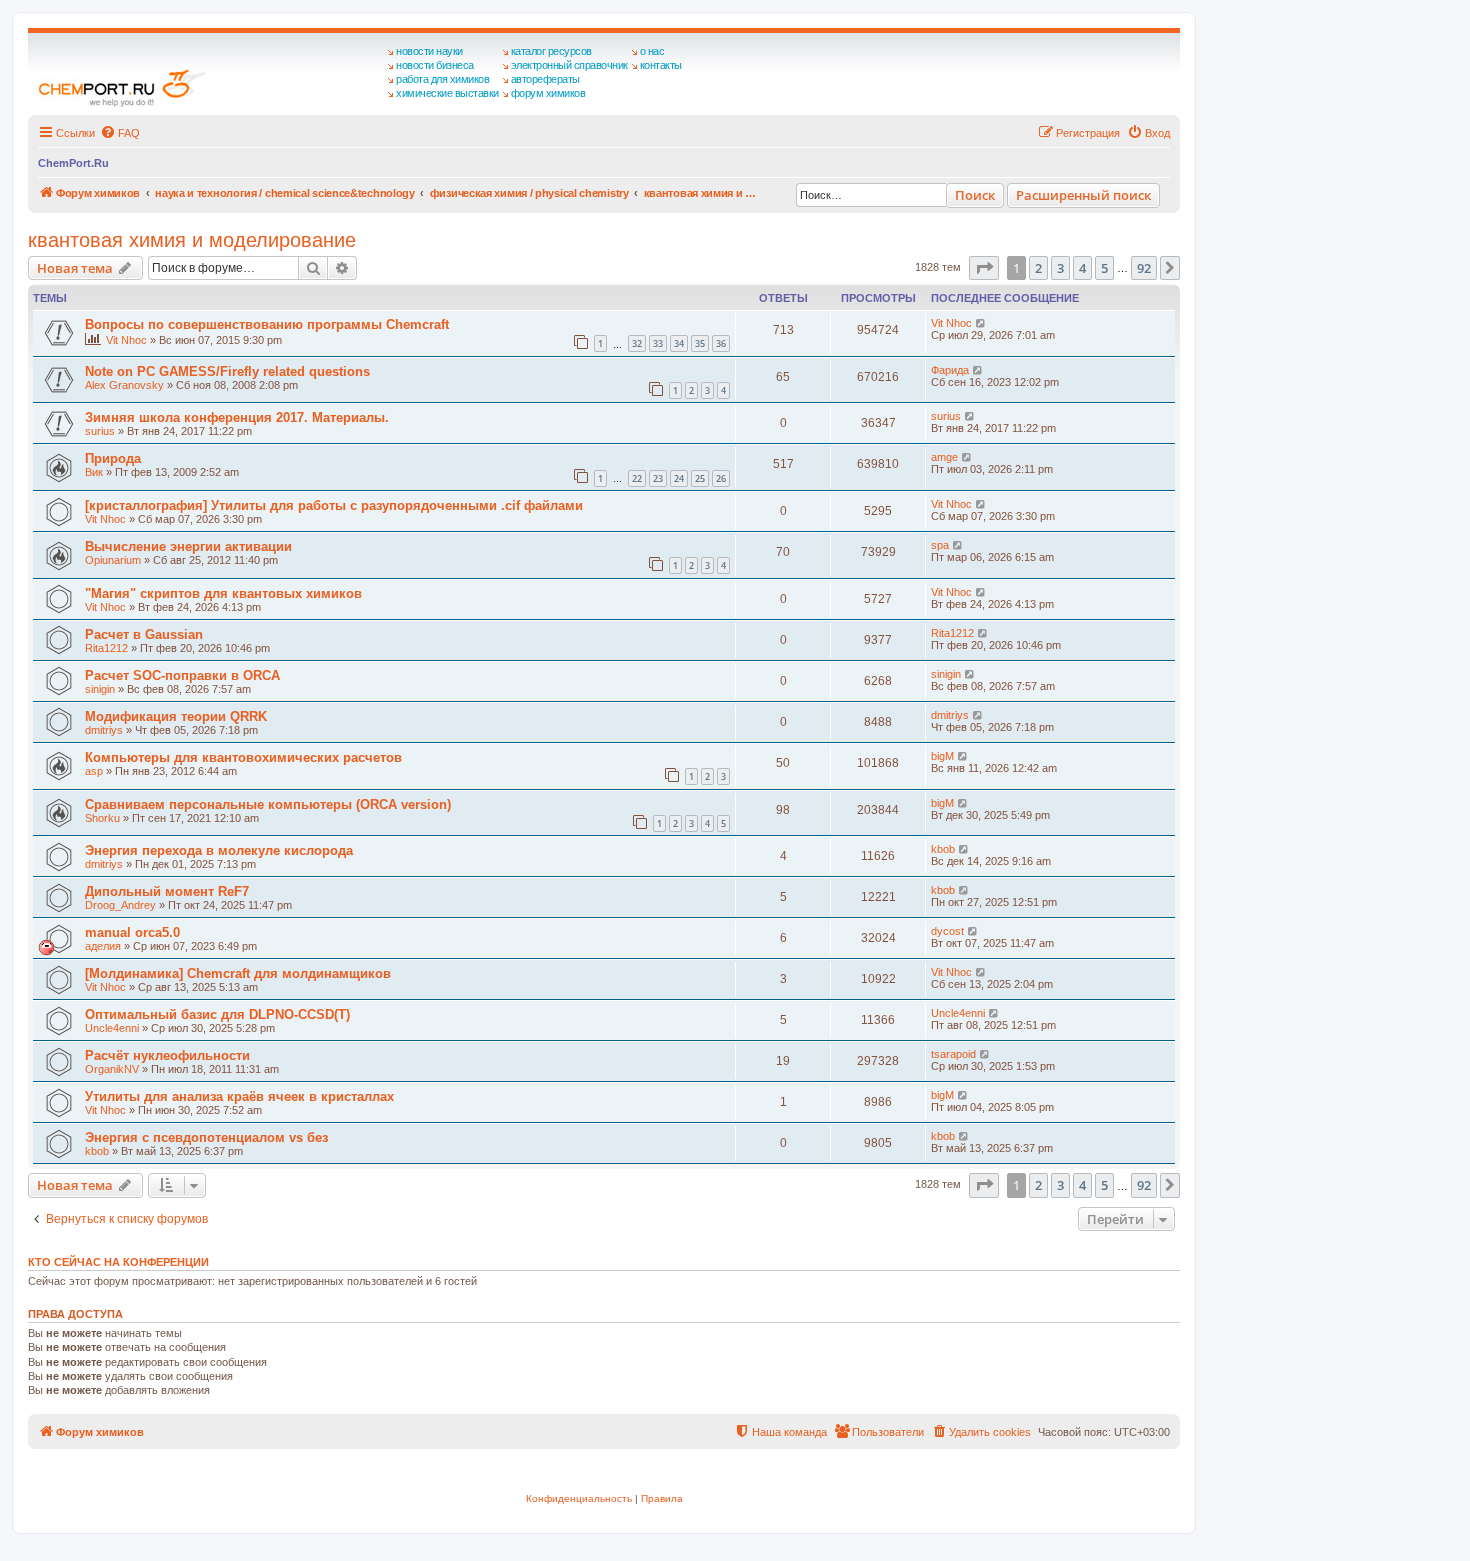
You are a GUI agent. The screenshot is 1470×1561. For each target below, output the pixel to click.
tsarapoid (953, 1054)
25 (700, 478)
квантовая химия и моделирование (192, 240)
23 (658, 478)
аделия (103, 946)
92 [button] (1144, 268)
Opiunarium (113, 560)
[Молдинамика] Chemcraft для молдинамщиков (238, 973)
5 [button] (1104, 268)
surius (100, 431)
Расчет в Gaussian (144, 634)
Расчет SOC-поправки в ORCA (182, 675)
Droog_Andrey (120, 905)
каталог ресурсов (551, 51)
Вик (94, 472)
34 (679, 343)
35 (700, 343)
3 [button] (1060, 268)
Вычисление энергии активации (188, 546)
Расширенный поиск (1083, 195)
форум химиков (548, 93)
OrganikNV (112, 1069)
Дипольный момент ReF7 (167, 891)
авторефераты (545, 79)
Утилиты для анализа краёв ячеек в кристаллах (239, 1096)
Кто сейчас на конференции (118, 1262)
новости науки (429, 51)
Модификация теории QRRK (176, 716)
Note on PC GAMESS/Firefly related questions (227, 371)
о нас (652, 51)
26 (721, 478)
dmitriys (104, 730)
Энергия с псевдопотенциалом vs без (206, 1137)
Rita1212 (106, 648)
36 (721, 343)
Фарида (950, 370)
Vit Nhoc (126, 340)
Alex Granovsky (124, 385)
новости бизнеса (435, 65)
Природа (113, 458)
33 (658, 343)
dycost (947, 931)
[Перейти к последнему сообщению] (981, 323)
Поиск (975, 195)
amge (944, 457)
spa (940, 545)
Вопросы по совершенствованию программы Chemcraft (267, 324)
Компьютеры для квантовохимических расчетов (243, 757)
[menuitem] (120, 133)
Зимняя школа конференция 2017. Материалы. (237, 417)
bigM (942, 756)
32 (637, 343)
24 (679, 478)
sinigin (100, 689)
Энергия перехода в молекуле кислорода (219, 850)
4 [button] (1082, 268)
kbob (943, 849)
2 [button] (1038, 268)
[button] (984, 268)
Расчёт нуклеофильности (167, 1055)
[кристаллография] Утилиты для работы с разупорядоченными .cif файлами (334, 505)
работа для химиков (442, 79)
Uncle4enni (112, 1028)
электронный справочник (569, 65)
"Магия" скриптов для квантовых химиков (223, 593)
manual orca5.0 (132, 932)
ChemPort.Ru (73, 163)
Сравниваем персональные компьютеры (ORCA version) (268, 804)
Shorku (102, 818)
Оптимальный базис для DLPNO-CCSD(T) (217, 1014)
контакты (661, 65)
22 (637, 478)
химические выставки (447, 93)
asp (94, 771)
